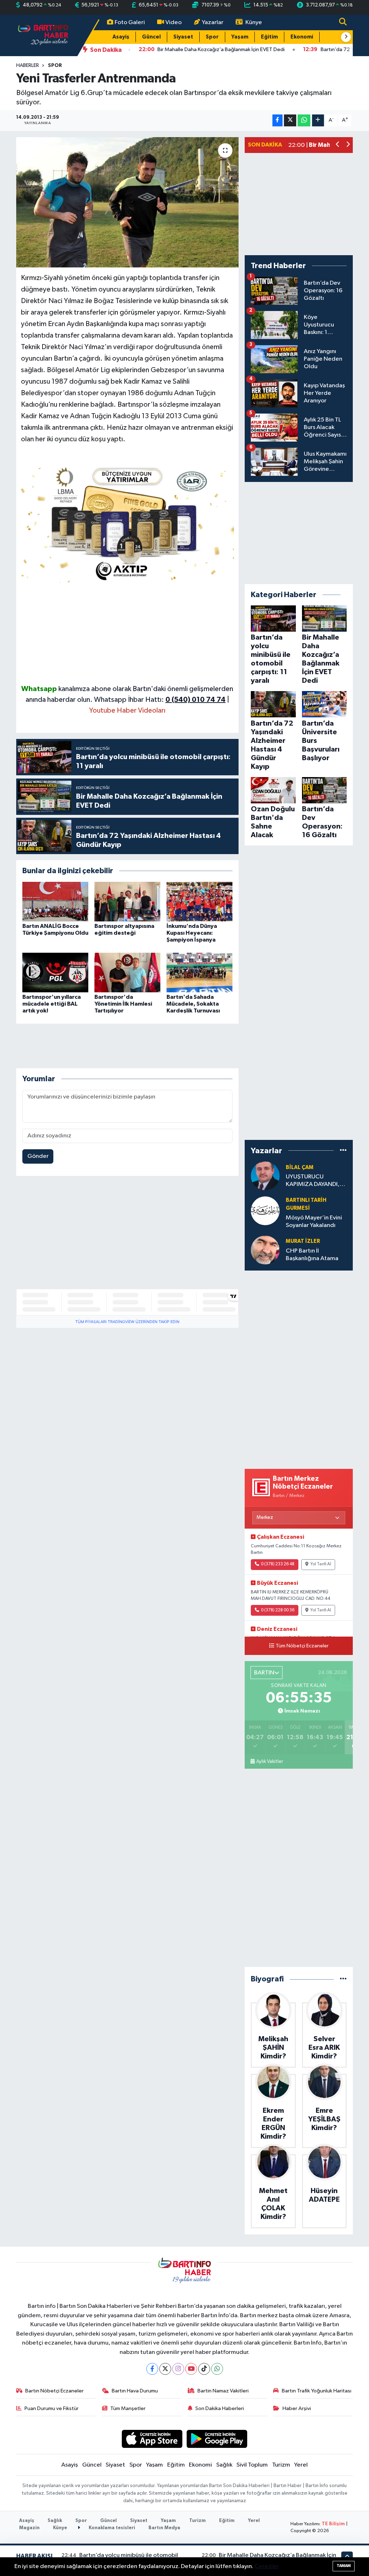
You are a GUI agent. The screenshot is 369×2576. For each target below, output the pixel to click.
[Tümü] (343, 1151)
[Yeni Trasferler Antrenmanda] (127, 202)
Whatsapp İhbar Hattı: (160, 700)
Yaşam (240, 37)
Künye (254, 22)
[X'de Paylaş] (290, 120)
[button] (346, 37)
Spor (212, 37)
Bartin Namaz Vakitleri (223, 2391)
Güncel (151, 37)
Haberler (28, 66)
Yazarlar (213, 22)
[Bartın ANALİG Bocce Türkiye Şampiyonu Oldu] (55, 901)
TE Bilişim (333, 2524)
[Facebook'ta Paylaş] (277, 120)
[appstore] (152, 2439)
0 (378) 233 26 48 (278, 1564)
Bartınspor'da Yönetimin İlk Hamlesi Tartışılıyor (123, 1004)
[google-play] (217, 2439)
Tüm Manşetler (128, 2408)
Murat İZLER (303, 1241)
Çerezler (266, 2566)
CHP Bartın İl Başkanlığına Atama (312, 1255)
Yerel (301, 2465)
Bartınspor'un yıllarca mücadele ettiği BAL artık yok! (52, 1004)
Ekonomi (302, 37)
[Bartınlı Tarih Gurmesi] (265, 1211)
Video (174, 22)
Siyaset (183, 37)
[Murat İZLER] (265, 1250)
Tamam (344, 2566)
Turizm (281, 2465)
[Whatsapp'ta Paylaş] (304, 120)
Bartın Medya (164, 2528)
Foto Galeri (130, 22)
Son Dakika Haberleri (220, 2408)
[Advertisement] (128, 633)
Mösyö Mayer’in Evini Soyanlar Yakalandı (314, 1222)
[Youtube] (191, 2369)
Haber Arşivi (297, 2408)
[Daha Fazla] (318, 120)
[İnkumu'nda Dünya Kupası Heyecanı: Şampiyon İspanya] (199, 901)
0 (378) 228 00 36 (278, 1610)
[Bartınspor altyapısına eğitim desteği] (127, 901)
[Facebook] (152, 2369)
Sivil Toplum (252, 2465)
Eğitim (269, 37)
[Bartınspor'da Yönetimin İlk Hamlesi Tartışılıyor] (127, 972)
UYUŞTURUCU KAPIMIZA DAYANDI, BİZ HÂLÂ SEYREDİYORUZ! (313, 1181)
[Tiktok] (204, 2369)
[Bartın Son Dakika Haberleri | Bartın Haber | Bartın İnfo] (43, 35)
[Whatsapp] (217, 2369)
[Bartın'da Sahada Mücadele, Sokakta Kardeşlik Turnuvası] (199, 972)
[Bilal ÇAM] (265, 1176)
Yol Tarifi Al (321, 1564)
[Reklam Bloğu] (128, 523)
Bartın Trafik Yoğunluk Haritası (317, 2391)
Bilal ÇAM (300, 1167)
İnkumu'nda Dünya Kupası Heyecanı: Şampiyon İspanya (192, 933)
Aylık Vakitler (270, 1761)
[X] (165, 2369)
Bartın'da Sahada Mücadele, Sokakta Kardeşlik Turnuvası (193, 1004)
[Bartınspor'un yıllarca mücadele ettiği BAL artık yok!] (55, 972)
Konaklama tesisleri (111, 2528)
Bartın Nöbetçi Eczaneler (54, 2391)
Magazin (29, 2528)
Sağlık (224, 2465)
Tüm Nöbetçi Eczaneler (302, 1646)
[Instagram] (178, 2369)
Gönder (38, 1156)
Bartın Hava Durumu (135, 2391)
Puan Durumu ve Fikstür (52, 2408)
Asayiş (121, 37)
